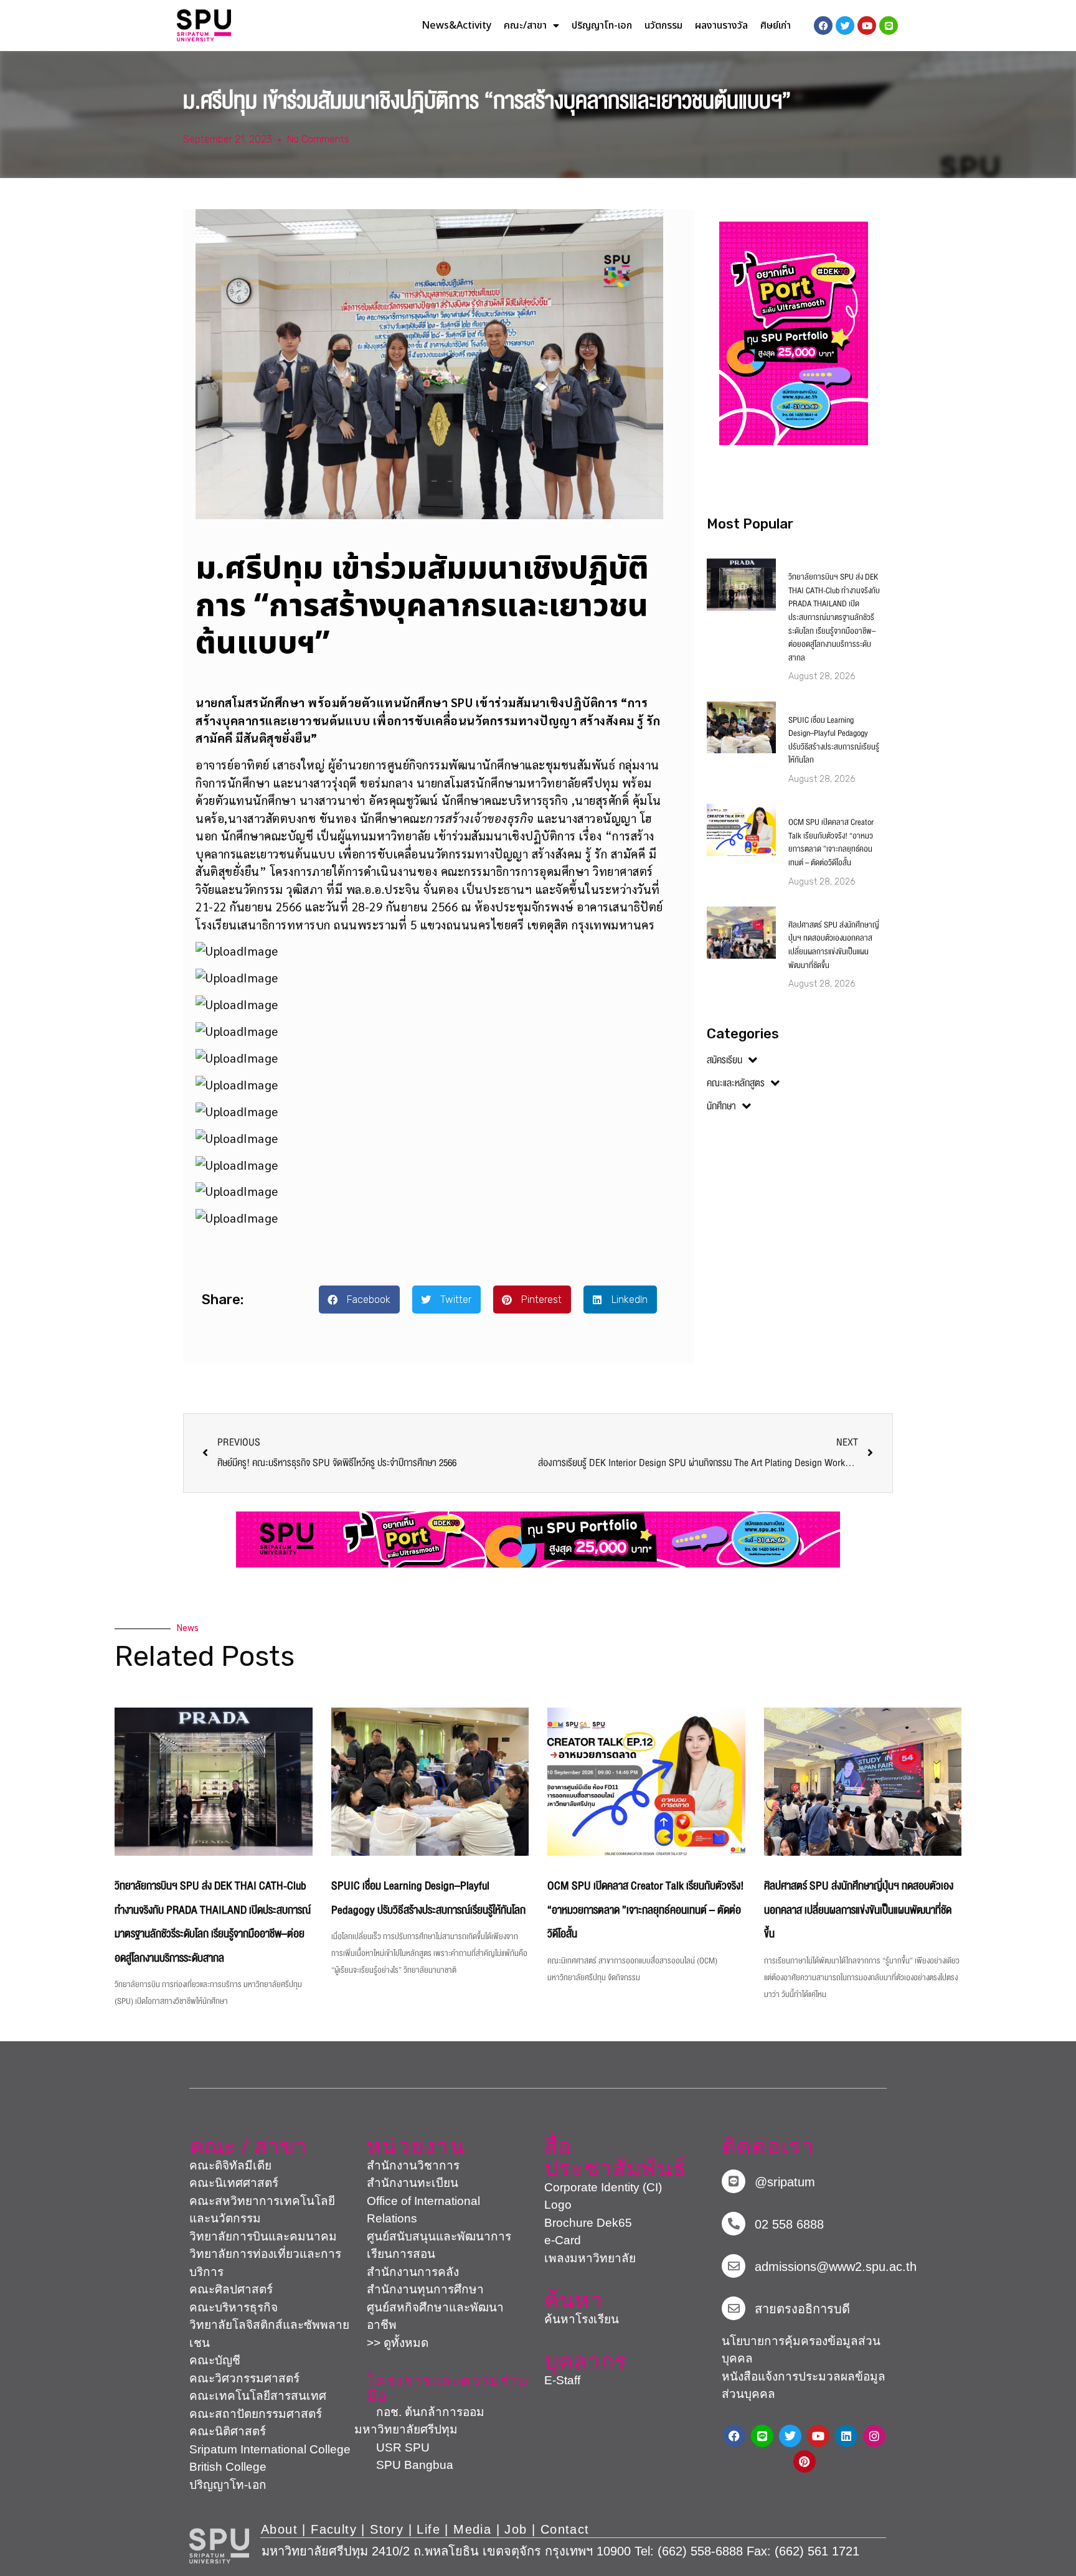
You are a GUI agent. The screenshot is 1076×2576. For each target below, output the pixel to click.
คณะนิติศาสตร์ (228, 2431)
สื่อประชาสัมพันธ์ (615, 2157)
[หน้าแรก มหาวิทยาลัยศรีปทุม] (219, 2546)
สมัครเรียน (724, 1060)
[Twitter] (790, 2436)
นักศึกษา (721, 1106)
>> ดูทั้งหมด (398, 2343)
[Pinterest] (805, 2461)
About (279, 2529)
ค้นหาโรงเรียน (582, 2319)
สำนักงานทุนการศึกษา (425, 2289)
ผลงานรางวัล (721, 26)
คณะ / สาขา (248, 2146)
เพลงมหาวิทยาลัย (590, 2258)
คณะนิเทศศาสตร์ (234, 2183)
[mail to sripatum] (734, 2266)
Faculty (334, 2529)
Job (516, 2529)
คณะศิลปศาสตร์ (231, 2289)
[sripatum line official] (734, 2181)
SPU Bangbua (404, 2465)
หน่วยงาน (416, 2146)
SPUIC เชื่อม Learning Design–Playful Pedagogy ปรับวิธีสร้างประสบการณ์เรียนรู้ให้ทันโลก (834, 740)
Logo (558, 2205)
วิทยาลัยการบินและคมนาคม (263, 2236)
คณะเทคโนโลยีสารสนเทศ (258, 2396)
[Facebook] (734, 2436)
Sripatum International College (270, 2449)
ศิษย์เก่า (776, 26)
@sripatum (785, 2182)
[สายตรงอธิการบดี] (734, 2308)
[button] (359, 1300)
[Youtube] (818, 2436)
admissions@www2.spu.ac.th (836, 2267)
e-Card (563, 2240)
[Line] (889, 26)
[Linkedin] (846, 2436)
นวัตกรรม (663, 26)
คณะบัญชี (215, 2360)
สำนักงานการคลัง (413, 2272)
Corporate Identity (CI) (603, 2187)
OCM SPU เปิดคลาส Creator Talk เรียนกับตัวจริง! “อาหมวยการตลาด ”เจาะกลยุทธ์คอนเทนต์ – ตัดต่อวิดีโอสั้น (831, 843)
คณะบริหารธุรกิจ (234, 2307)
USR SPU (392, 2447)
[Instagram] (874, 2436)
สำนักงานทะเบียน (413, 2183)
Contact (565, 2529)
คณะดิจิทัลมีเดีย (230, 2165)
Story (387, 2529)
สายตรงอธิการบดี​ (802, 2309)
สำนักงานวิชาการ (413, 2165)
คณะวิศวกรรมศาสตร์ (244, 2378)
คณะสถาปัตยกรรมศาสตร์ (256, 2414)
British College (228, 2467)
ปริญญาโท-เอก (602, 26)
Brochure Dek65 (588, 2223)
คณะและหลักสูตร (736, 1083)
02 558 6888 (789, 2224)
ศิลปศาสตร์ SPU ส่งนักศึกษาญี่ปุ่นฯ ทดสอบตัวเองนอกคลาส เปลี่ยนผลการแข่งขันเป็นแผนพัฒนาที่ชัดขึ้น (834, 945)
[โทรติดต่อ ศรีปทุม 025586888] (734, 2224)
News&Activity (456, 26)
